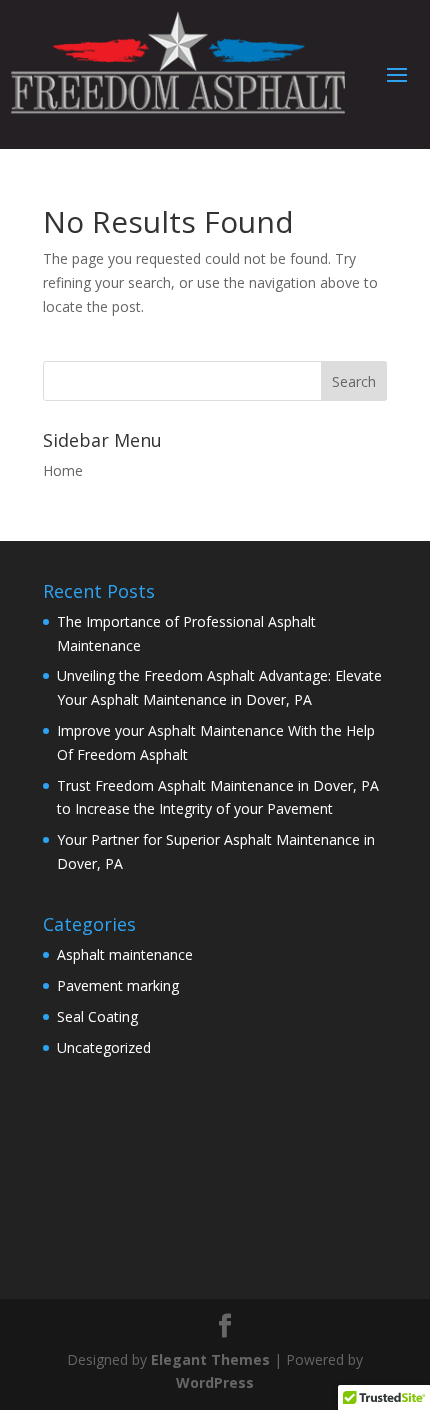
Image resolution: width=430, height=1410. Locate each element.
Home (63, 470)
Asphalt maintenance (125, 954)
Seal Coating (97, 1016)
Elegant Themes (210, 1359)
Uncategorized (104, 1047)
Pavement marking (118, 985)
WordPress (215, 1382)
